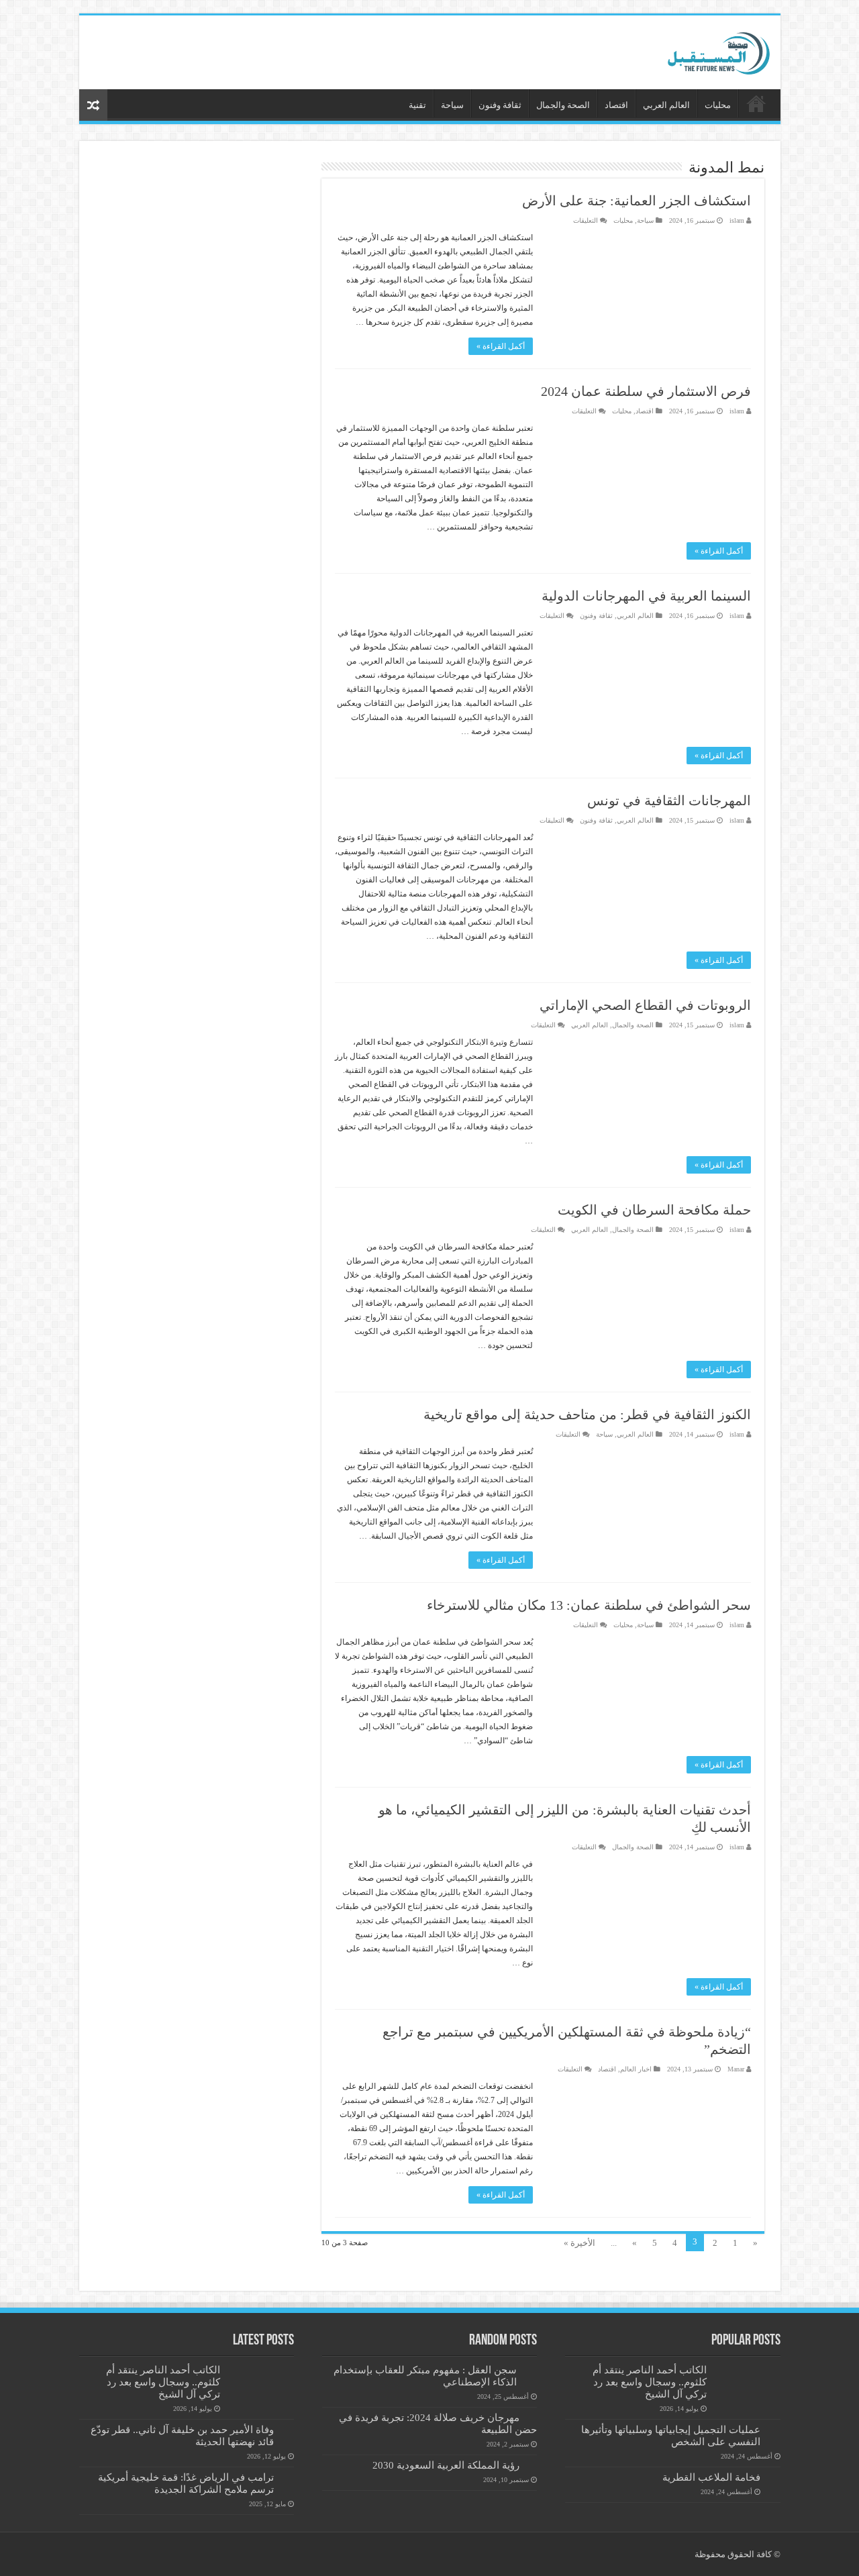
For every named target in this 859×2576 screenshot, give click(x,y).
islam (737, 220)
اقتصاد (616, 105)
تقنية (417, 105)
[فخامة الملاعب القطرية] (774, 2478)
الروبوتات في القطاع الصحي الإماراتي (645, 1005)
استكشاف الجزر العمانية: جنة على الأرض (637, 201)
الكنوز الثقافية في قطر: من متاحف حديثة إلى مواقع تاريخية (587, 1414)
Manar (736, 2069)
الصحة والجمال (563, 105)
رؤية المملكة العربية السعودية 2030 (446, 2465)
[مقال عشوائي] (93, 105)
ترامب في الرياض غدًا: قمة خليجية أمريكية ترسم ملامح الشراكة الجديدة (186, 2483)
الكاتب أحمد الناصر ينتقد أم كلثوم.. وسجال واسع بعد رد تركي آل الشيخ (650, 2382)
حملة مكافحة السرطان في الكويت (654, 1210)
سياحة (452, 105)
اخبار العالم (636, 2069)
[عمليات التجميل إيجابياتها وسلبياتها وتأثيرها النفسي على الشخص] (774, 2430)
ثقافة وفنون (500, 105)
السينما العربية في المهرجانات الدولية (646, 596)
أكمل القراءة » (501, 346)
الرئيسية (756, 103)
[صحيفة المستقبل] (707, 50)
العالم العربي (666, 105)
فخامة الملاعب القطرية (711, 2477)
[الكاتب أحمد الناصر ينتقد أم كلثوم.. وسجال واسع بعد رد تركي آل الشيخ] (747, 2387)
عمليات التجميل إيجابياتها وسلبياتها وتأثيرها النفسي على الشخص (671, 2435)
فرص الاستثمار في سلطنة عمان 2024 (646, 391)
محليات (718, 105)
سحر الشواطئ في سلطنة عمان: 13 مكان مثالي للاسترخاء (589, 1605)
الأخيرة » (579, 2243)
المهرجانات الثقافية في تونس (669, 801)
